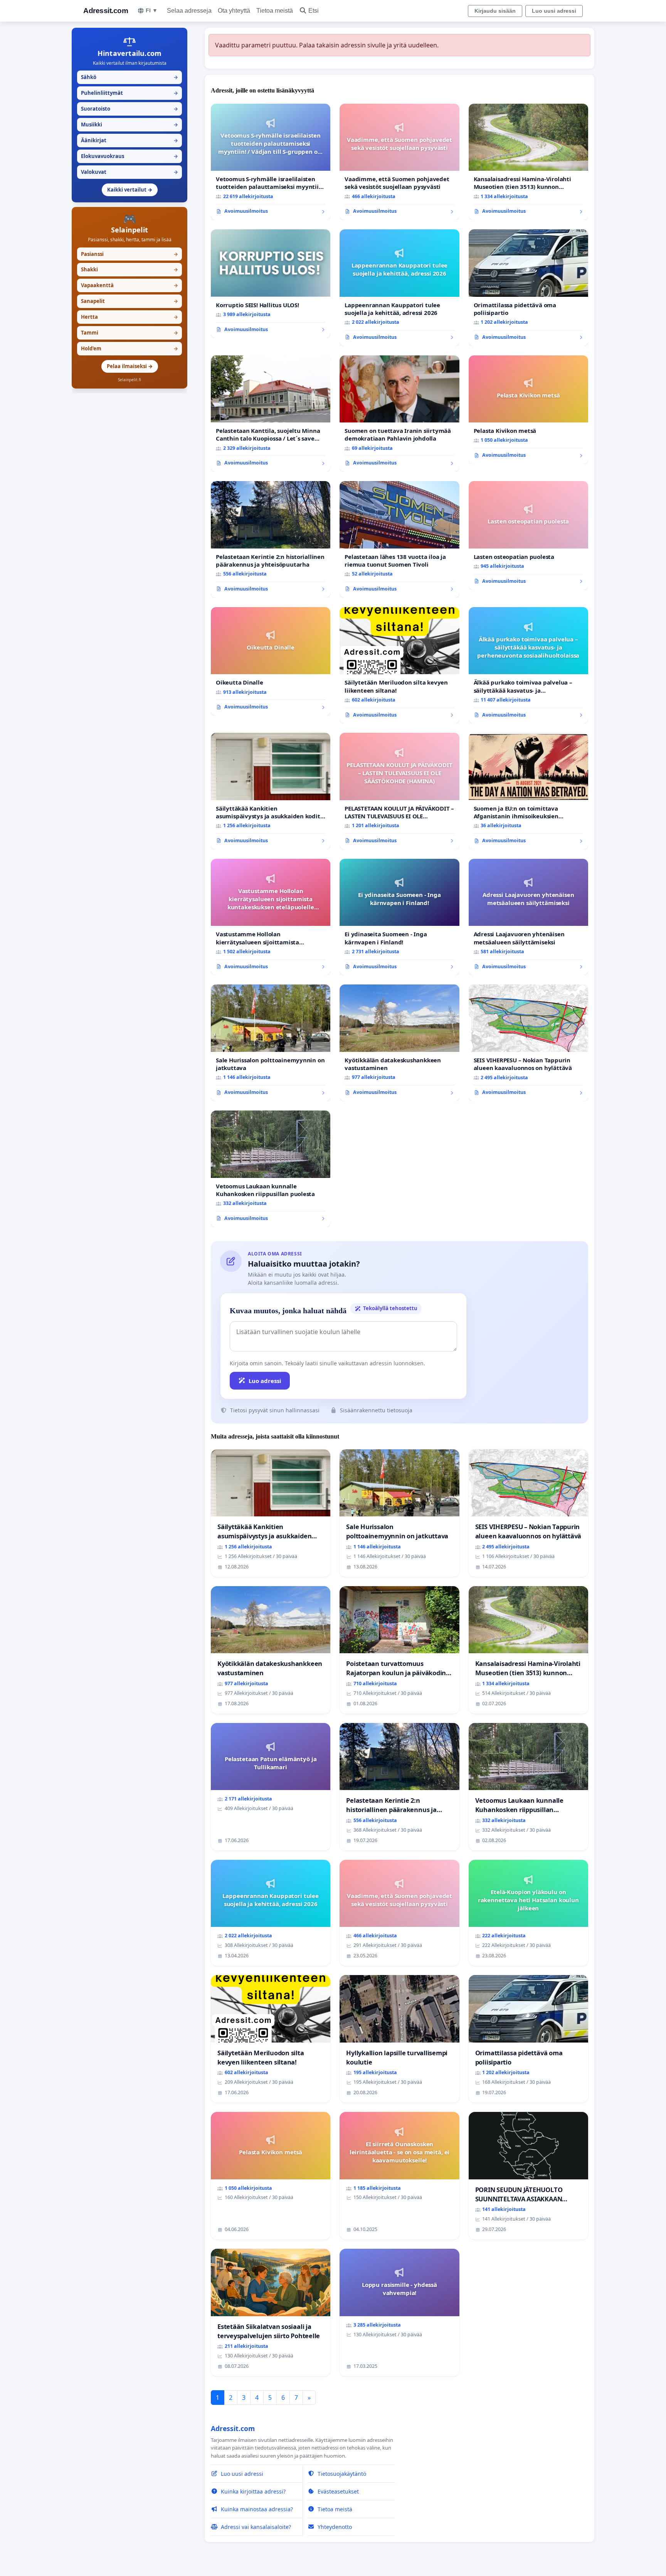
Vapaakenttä (129, 285)
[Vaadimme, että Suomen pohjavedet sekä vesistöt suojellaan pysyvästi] (399, 162)
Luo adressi (265, 1381)
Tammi (129, 333)
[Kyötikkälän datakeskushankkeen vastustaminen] (399, 1043)
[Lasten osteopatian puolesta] (528, 535)
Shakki (129, 269)
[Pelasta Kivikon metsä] (528, 410)
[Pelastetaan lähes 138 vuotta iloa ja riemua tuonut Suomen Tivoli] (399, 539)
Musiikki (129, 125)
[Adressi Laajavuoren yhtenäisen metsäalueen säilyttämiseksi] (528, 917)
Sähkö (129, 77)
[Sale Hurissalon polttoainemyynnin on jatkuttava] (271, 1043)
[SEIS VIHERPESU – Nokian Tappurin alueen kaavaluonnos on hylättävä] (528, 1043)
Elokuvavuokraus (129, 156)
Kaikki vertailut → (130, 190)
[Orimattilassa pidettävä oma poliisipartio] (528, 288)
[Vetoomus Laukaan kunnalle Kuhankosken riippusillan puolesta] (271, 1169)
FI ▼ (152, 10)
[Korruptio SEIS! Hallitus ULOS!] (271, 284)
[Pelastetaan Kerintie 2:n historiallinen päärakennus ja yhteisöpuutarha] (271, 539)
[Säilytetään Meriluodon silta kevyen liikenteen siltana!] (399, 665)
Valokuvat (129, 172)
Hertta (129, 317)
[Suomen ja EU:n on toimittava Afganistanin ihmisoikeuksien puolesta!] (528, 791)
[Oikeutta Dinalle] (271, 661)
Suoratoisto (129, 109)
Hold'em (129, 348)
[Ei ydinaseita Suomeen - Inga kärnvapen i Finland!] (399, 917)
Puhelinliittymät (129, 93)
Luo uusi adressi (554, 11)
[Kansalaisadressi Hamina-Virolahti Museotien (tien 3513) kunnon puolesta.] (528, 162)
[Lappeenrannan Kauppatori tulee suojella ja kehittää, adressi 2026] (399, 288)
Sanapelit (129, 301)
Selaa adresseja (189, 11)
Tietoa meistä (275, 11)
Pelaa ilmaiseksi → (130, 366)
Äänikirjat (129, 140)
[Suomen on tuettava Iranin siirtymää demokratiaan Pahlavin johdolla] (399, 414)
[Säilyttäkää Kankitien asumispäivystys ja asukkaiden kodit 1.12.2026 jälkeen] (271, 791)
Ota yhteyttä (234, 11)
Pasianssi (129, 254)
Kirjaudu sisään (495, 11)
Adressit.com (106, 11)
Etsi (314, 11)
